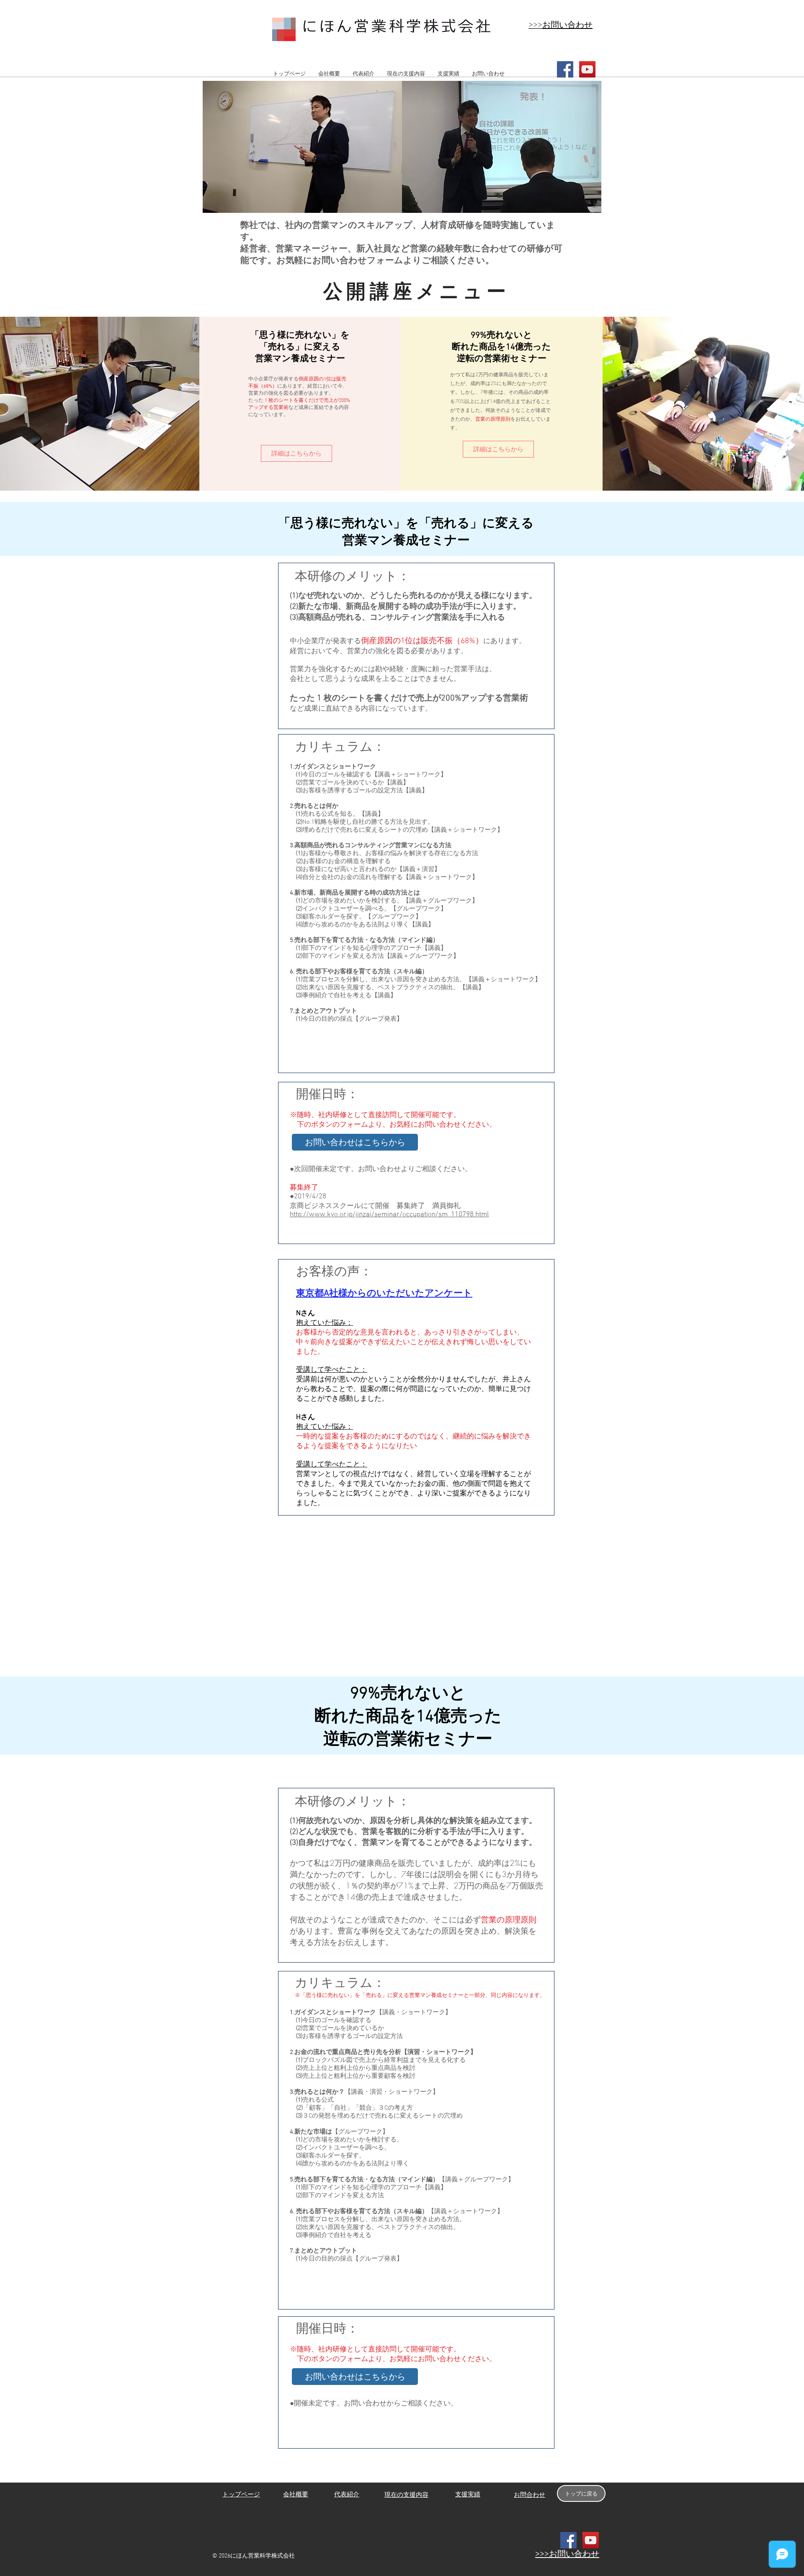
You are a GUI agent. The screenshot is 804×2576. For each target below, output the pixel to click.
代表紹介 (347, 2495)
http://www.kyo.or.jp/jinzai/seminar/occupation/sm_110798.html (389, 1215)
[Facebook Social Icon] (565, 69)
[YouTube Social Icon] (587, 69)
